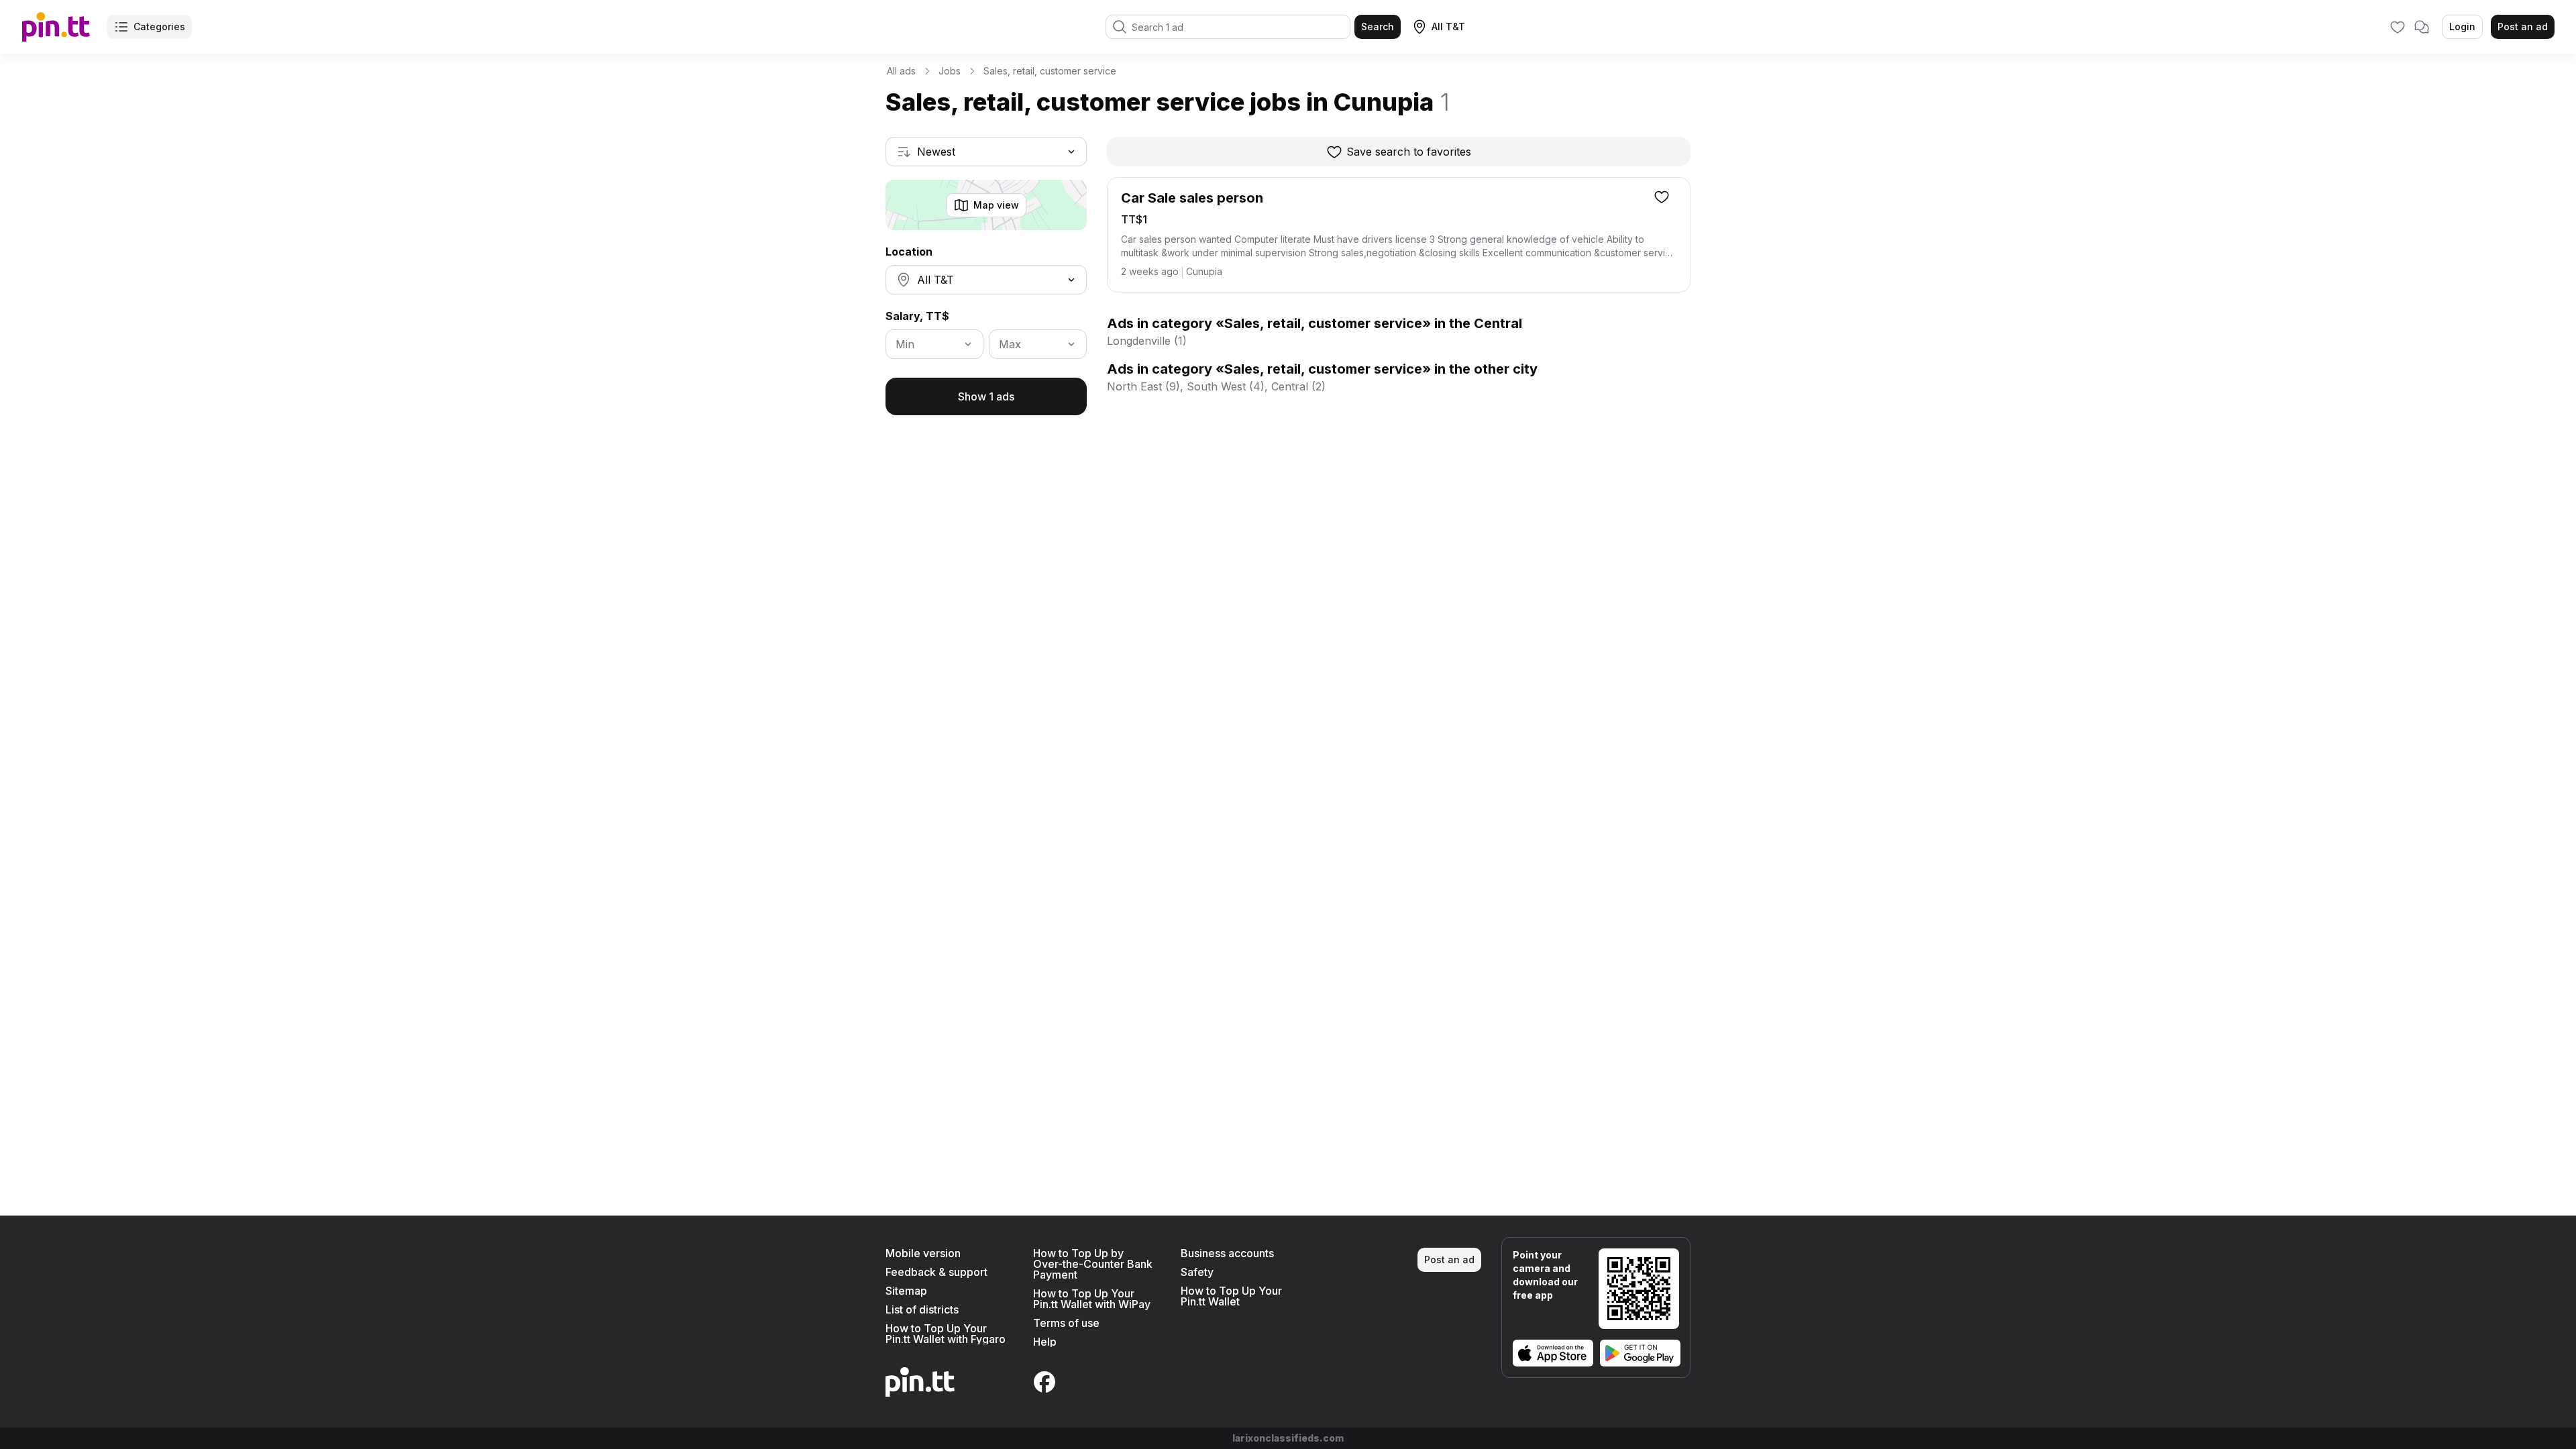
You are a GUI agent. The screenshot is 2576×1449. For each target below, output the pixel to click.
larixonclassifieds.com (1288, 1438)
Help (1045, 1342)
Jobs (950, 71)
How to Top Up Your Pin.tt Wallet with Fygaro (946, 1334)
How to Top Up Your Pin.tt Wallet (1231, 1296)
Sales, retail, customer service (1050, 71)
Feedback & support (936, 1272)
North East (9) (1143, 386)
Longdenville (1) (1147, 341)
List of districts (922, 1309)
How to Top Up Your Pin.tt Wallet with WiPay (1092, 1299)
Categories (159, 26)
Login (2462, 26)
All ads (901, 71)
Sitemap (906, 1291)
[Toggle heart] (1662, 197)
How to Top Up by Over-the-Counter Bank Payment (1093, 1264)
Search (1378, 26)
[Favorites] (2398, 27)
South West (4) (1226, 386)
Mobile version (923, 1253)
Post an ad (2523, 26)
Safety (1197, 1272)
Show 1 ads (986, 396)
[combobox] (986, 152)
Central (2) (1298, 386)
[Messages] (2422, 27)
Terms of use (1066, 1323)
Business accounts (1227, 1253)
